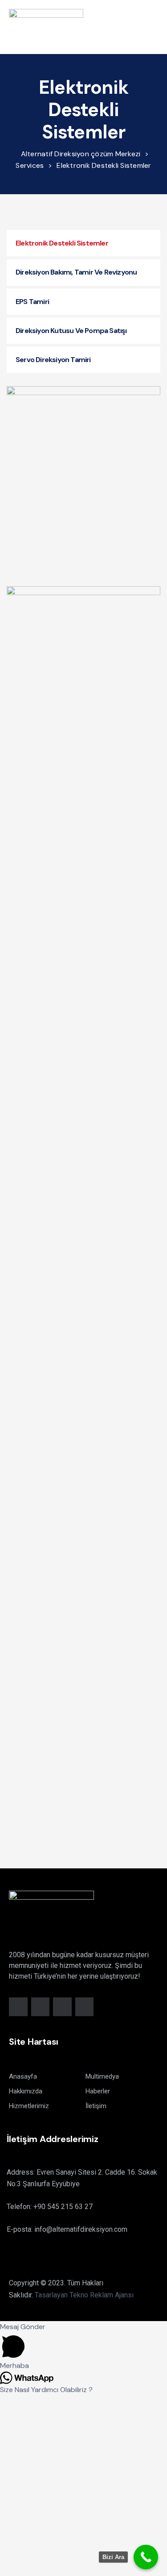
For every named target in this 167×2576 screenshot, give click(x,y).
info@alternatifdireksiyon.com (81, 2229)
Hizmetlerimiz (29, 2106)
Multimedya (102, 2076)
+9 (63, 2207)
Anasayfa (23, 2076)
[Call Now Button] (146, 2557)
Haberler (98, 2091)
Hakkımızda (26, 2091)
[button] (155, 27)
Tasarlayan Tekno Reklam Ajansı (84, 2295)
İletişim (96, 2106)
